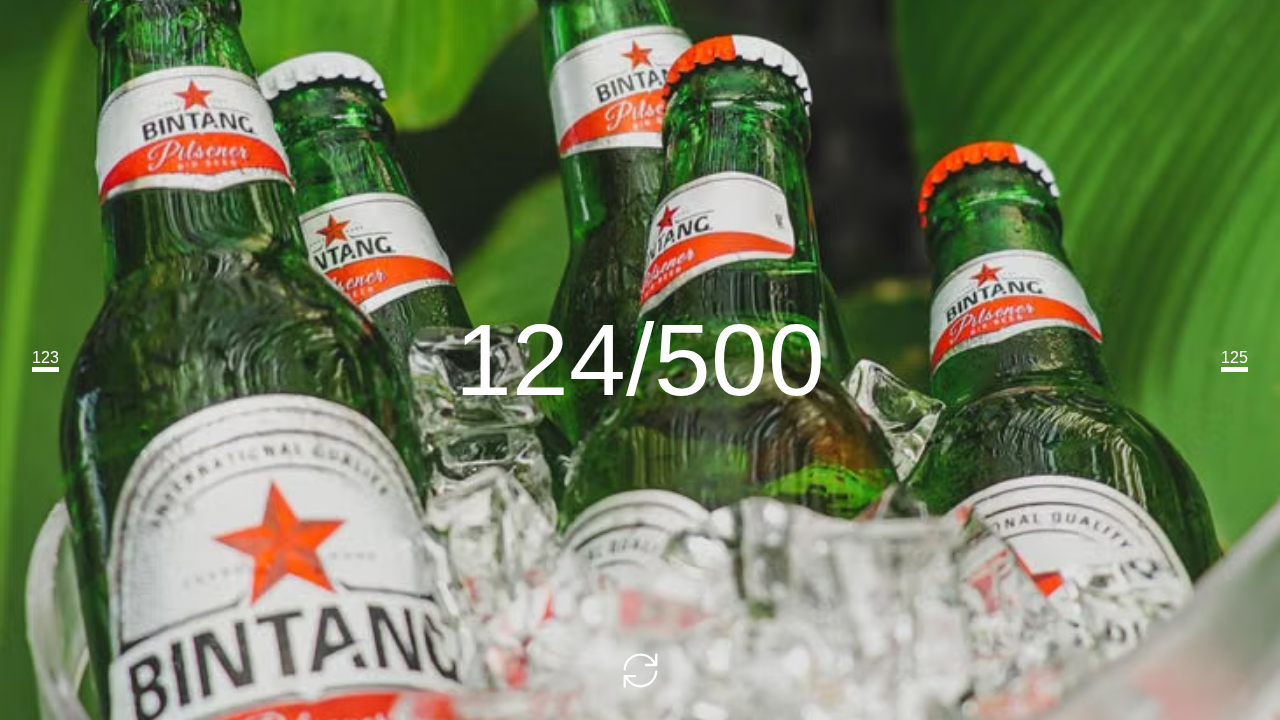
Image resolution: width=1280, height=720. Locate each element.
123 (45, 357)
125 (1234, 357)
